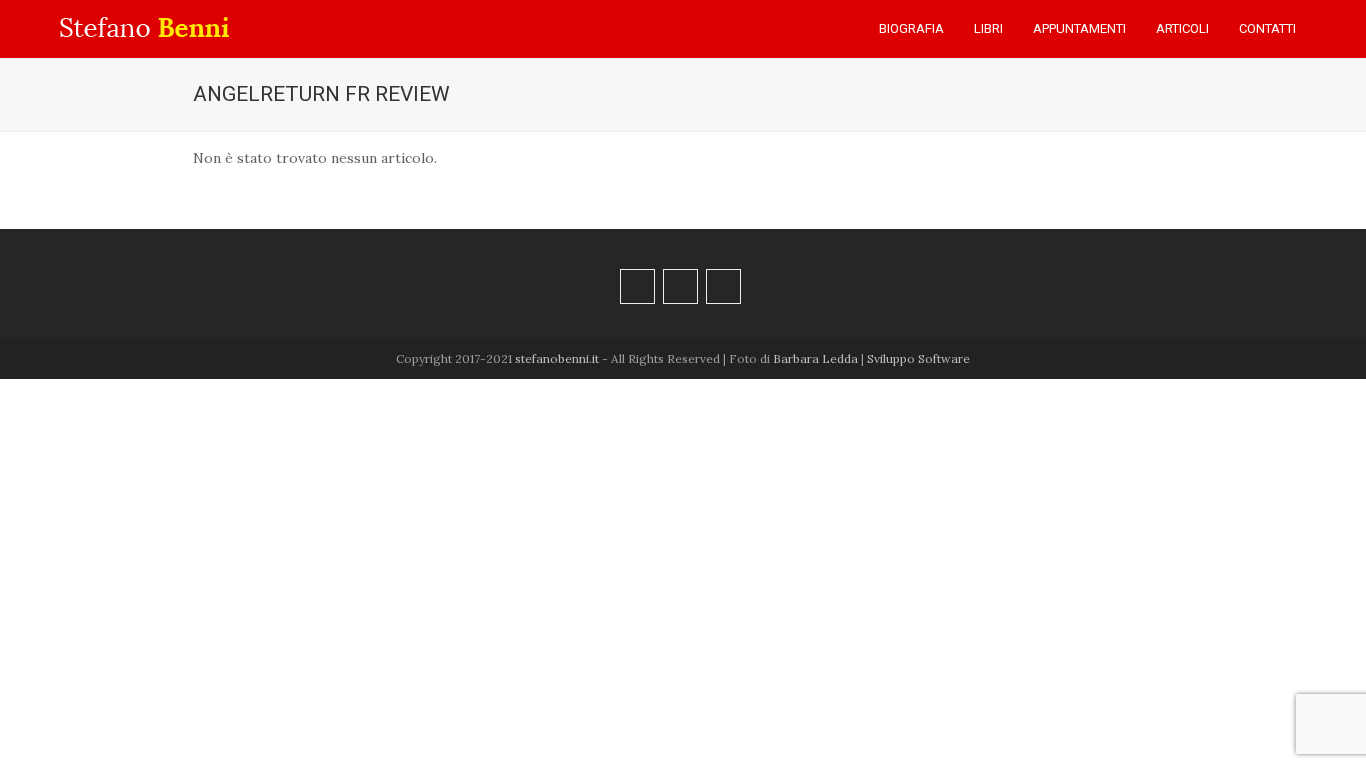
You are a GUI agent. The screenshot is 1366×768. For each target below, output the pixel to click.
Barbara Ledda (815, 358)
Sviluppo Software (918, 358)
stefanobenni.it (557, 358)
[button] (1331, 29)
